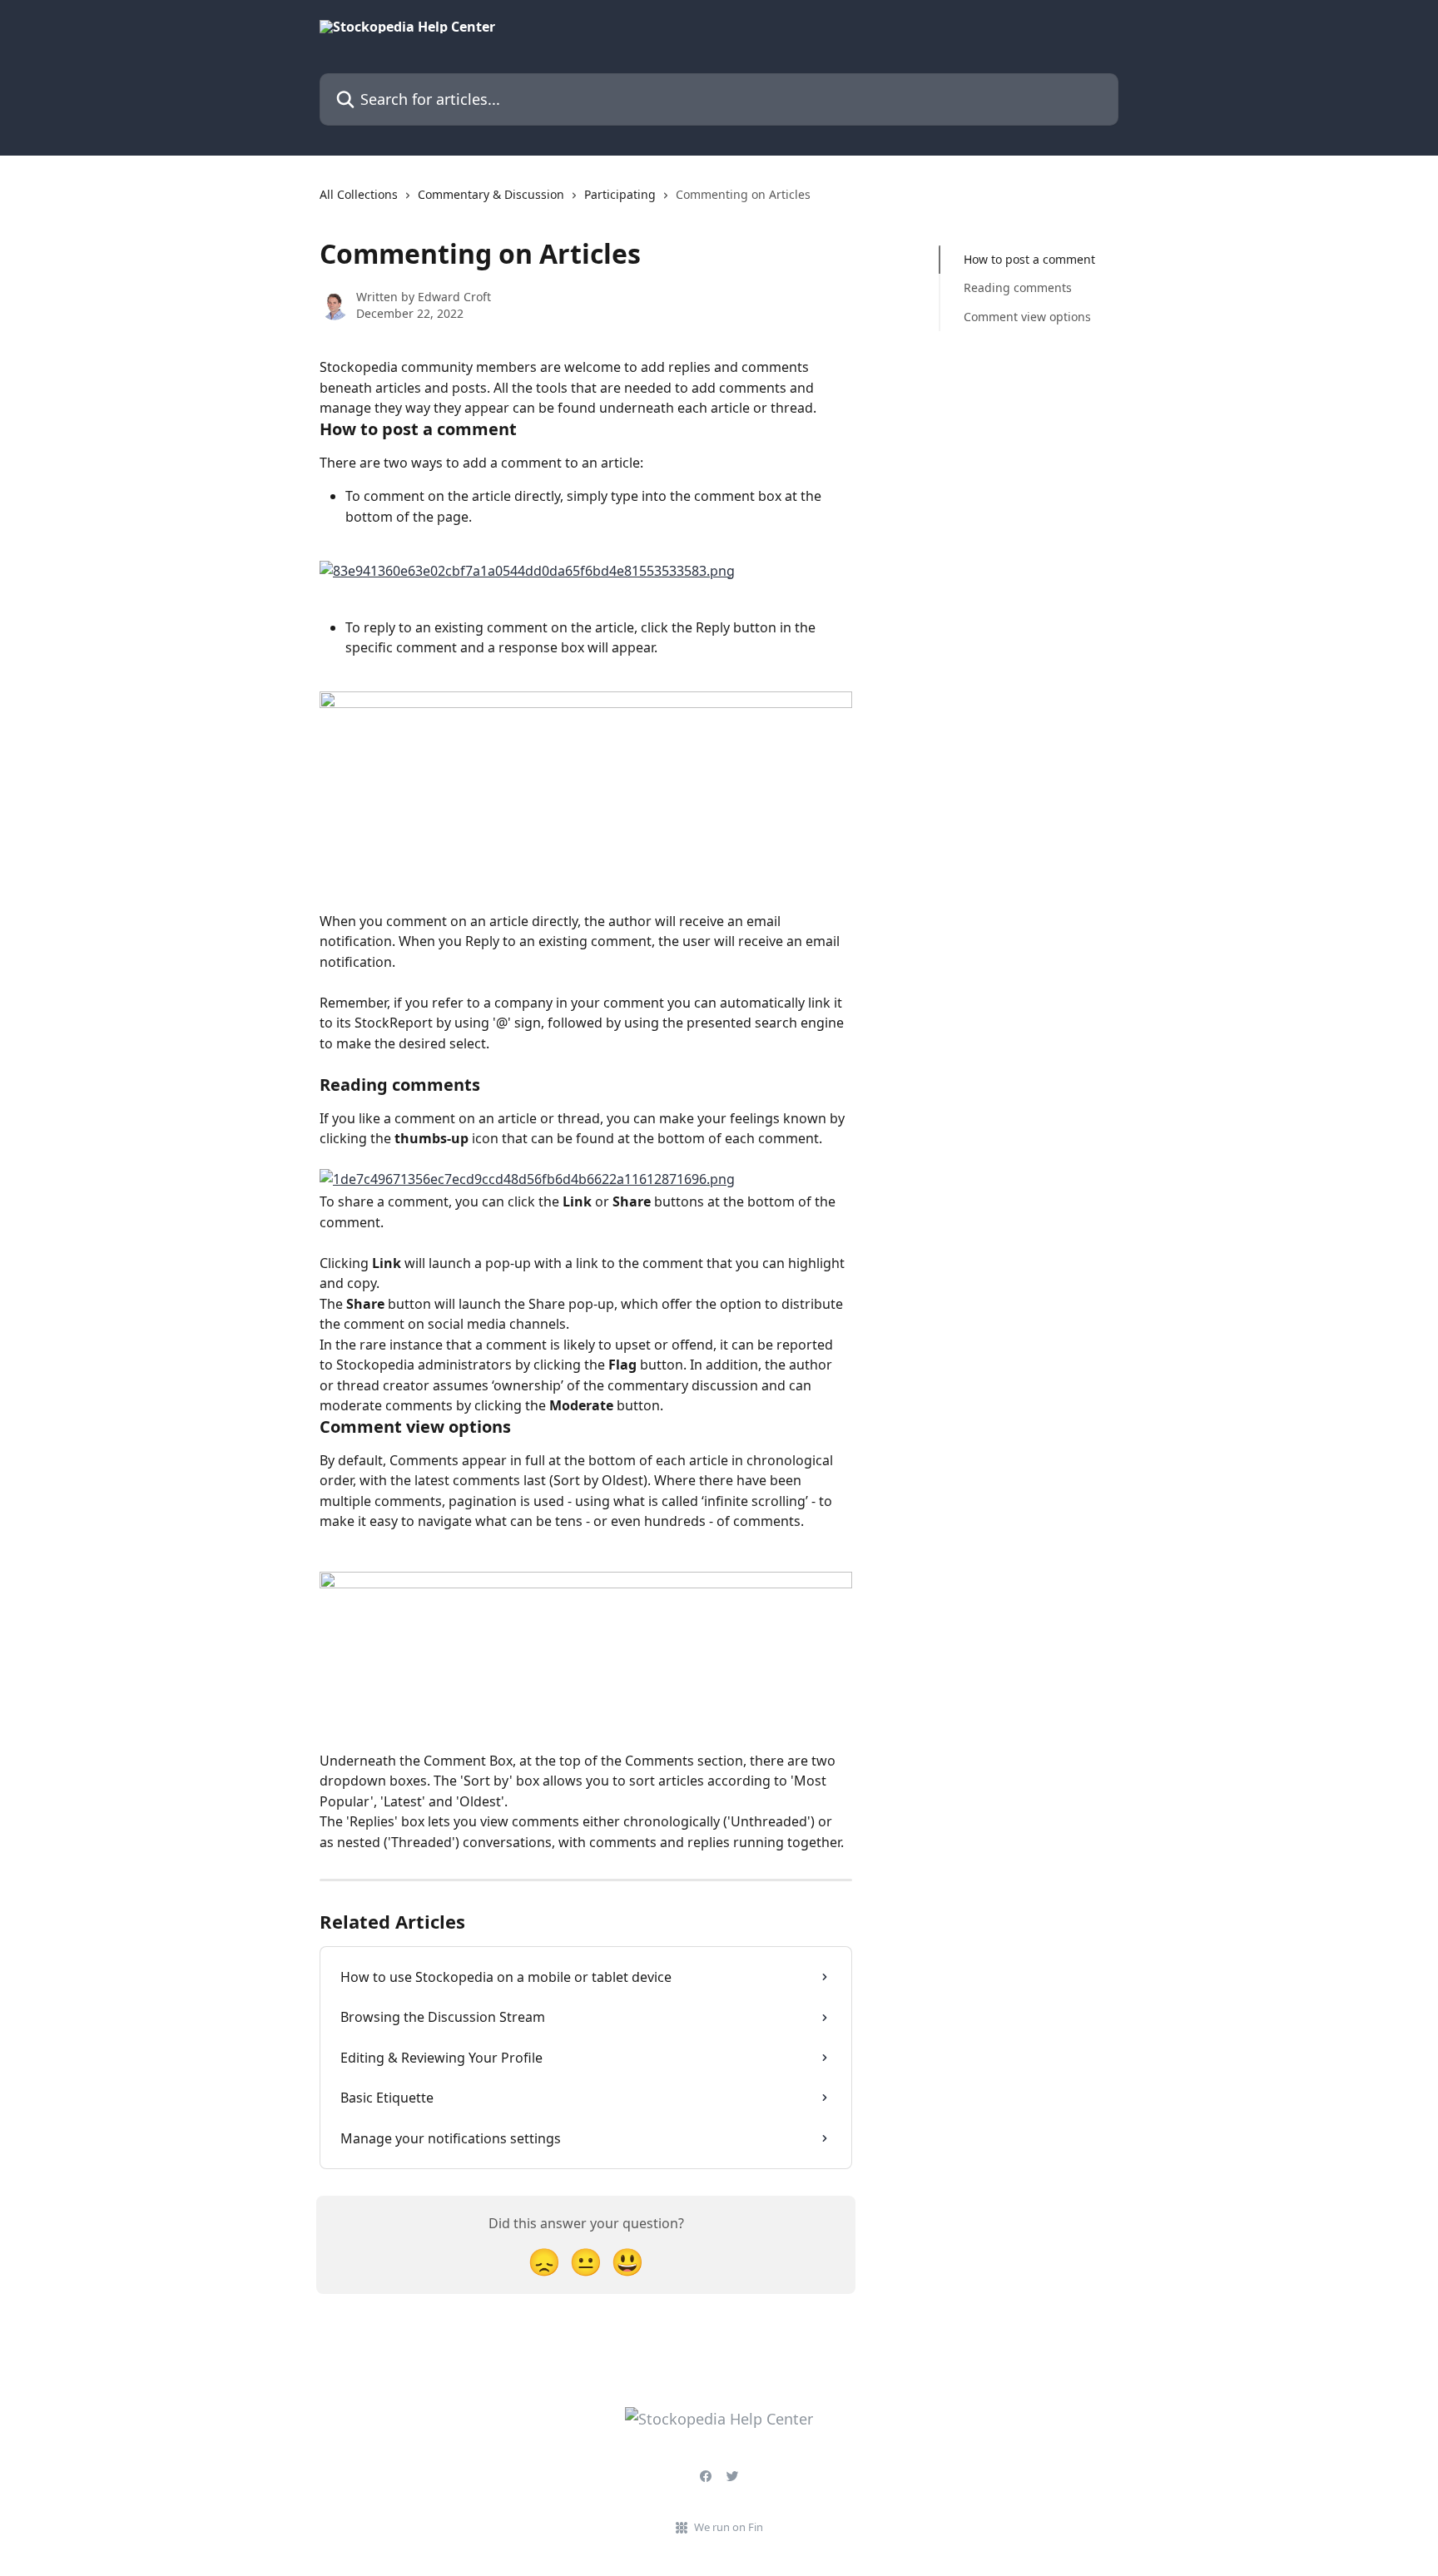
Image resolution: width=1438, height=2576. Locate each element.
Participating (620, 194)
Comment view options (1027, 317)
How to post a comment (1029, 259)
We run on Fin (729, 2527)
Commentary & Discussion (491, 194)
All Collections (359, 194)
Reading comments (1018, 287)
